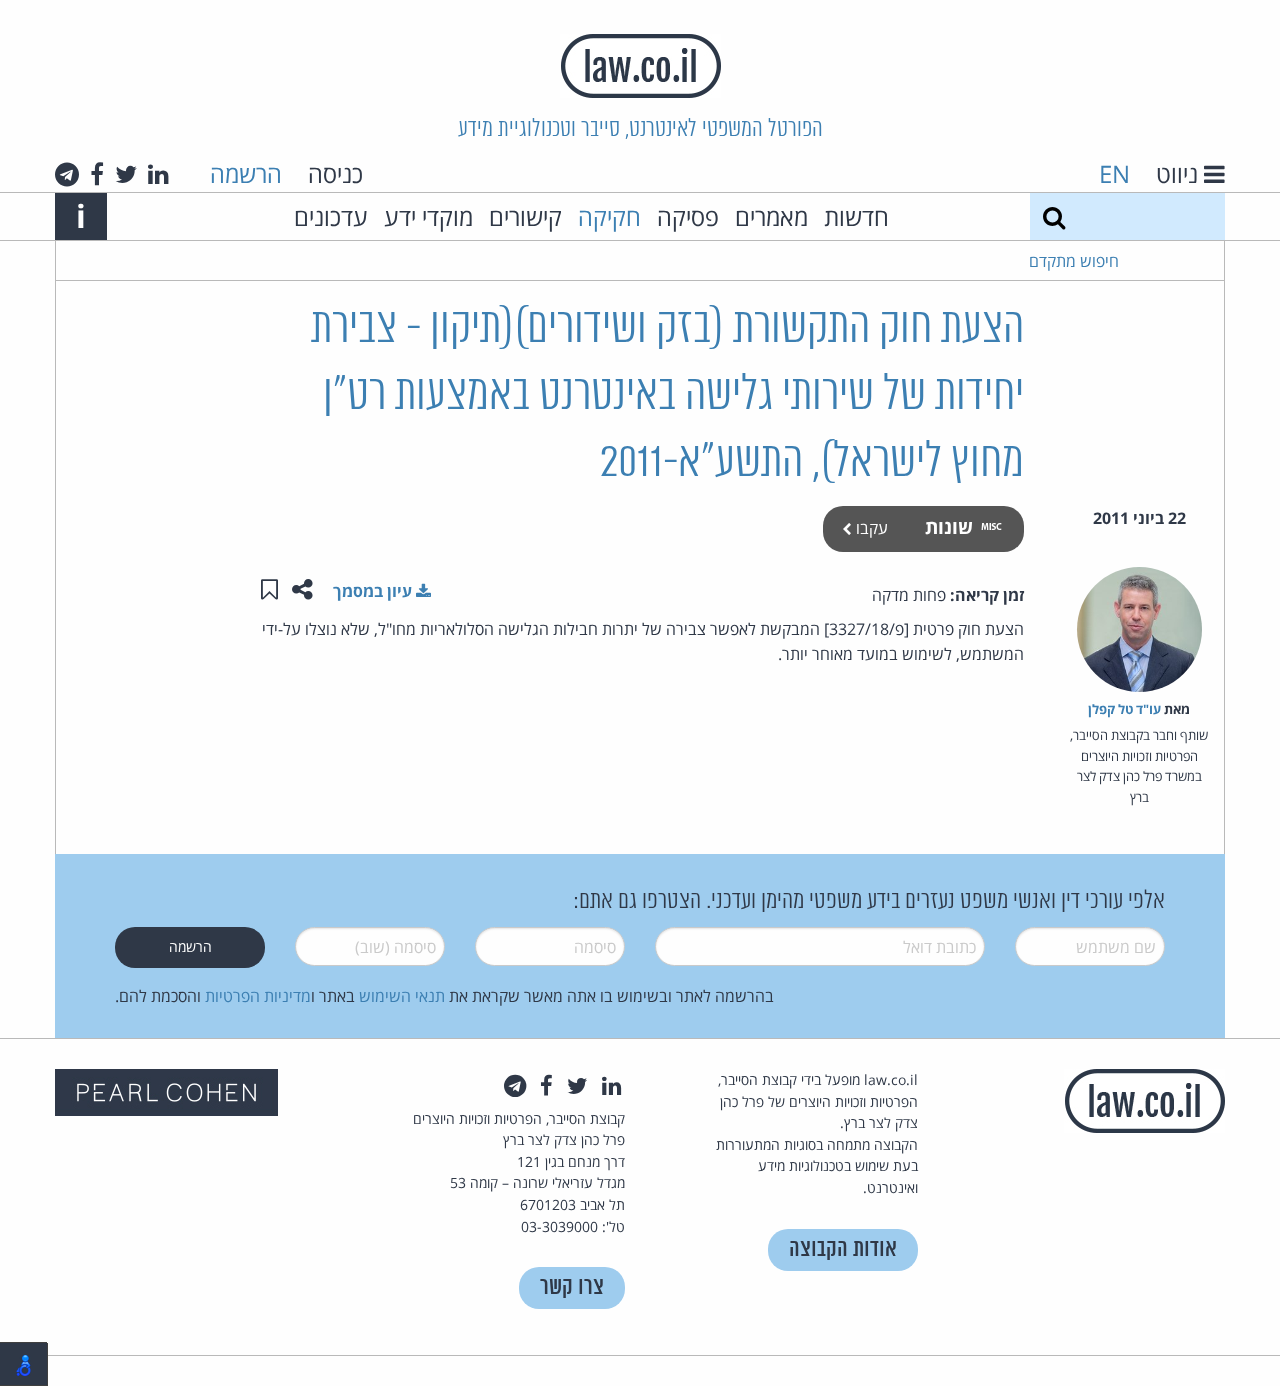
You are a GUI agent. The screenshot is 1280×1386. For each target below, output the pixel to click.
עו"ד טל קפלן (1124, 709)
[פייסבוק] (97, 174)
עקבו (870, 528)
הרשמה (246, 173)
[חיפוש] (1054, 216)
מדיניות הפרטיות (258, 996)
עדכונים (331, 216)
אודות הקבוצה (843, 1249)
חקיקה (609, 216)
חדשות (856, 216)
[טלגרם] (67, 174)
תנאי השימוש (402, 996)
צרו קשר (572, 1287)
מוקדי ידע (428, 216)
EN (1114, 173)
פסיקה (688, 216)
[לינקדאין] (158, 174)
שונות (949, 526)
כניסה (335, 173)
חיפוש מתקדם (1074, 261)
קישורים (525, 216)
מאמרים (771, 216)
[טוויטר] (126, 174)
